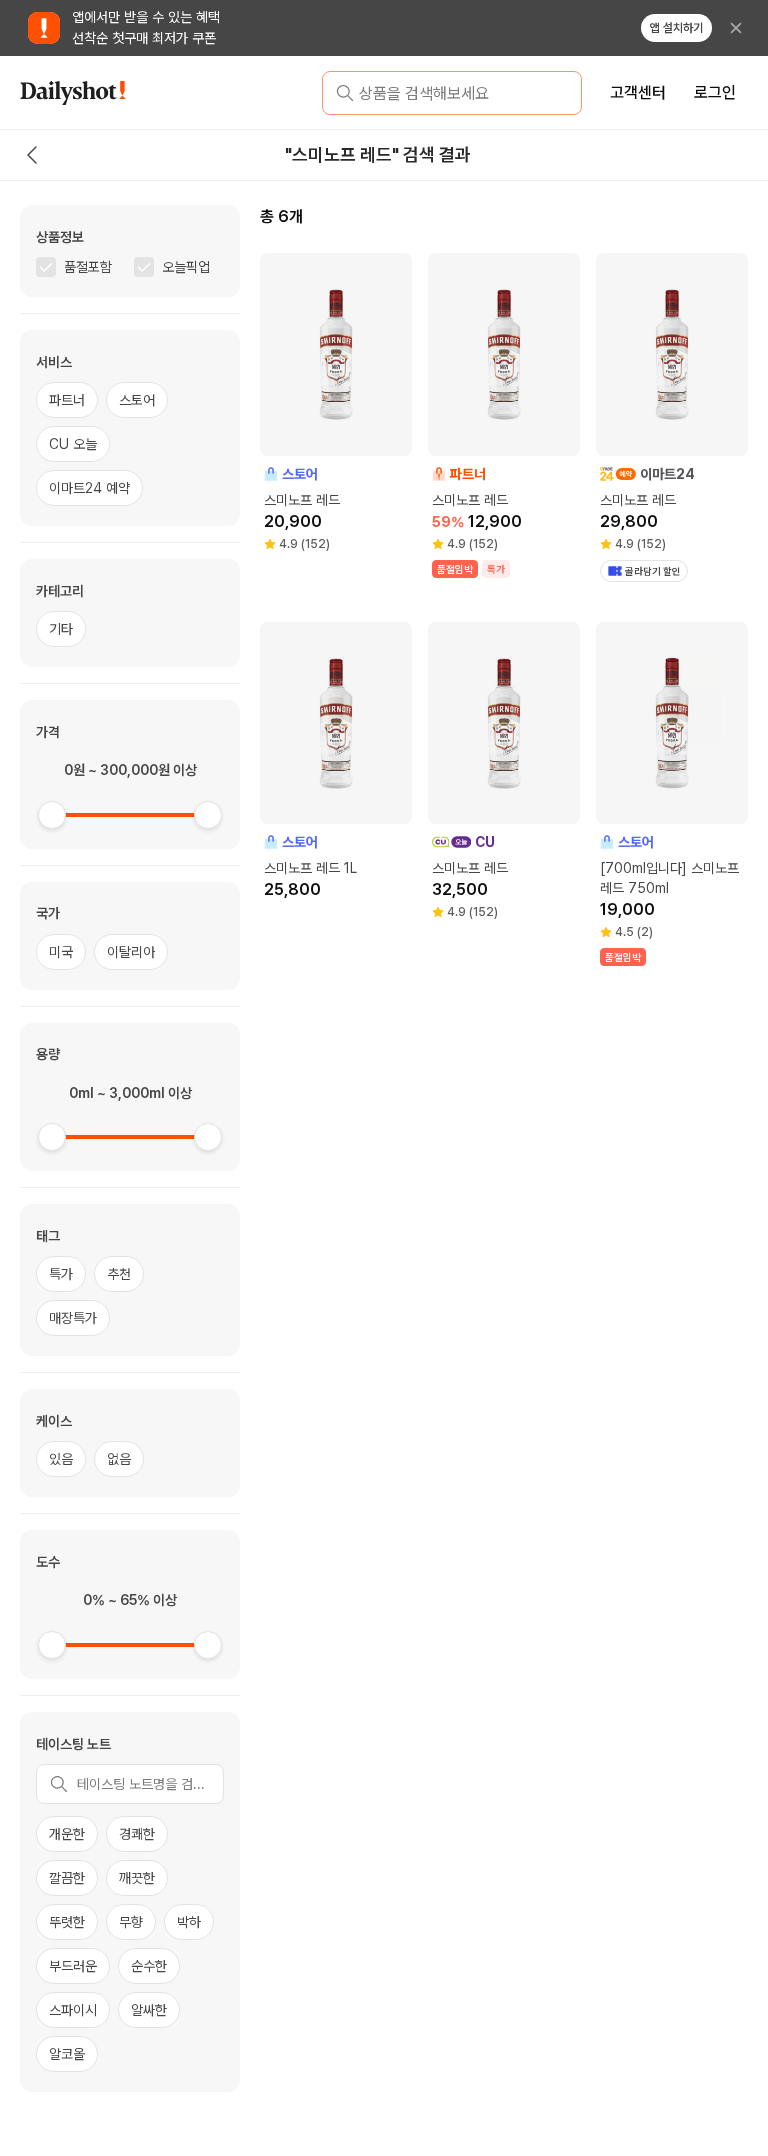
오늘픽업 (186, 267)
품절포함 (88, 267)
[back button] (32, 155)
